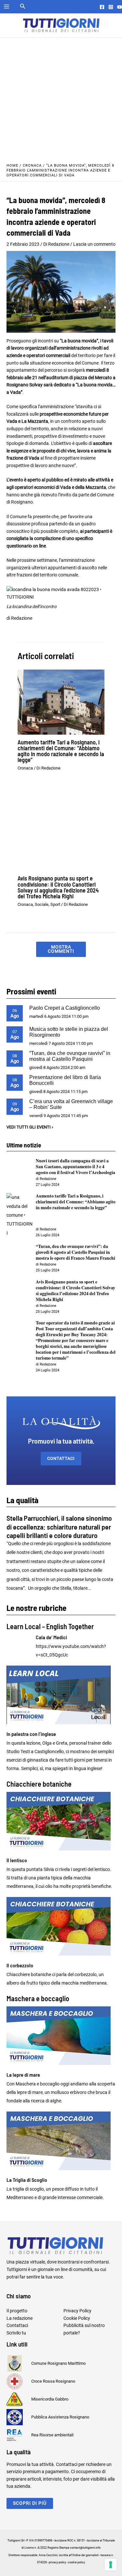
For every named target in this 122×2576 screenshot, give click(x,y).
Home (12, 166)
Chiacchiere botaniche (39, 1784)
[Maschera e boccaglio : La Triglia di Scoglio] (61, 2141)
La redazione (20, 2318)
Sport (55, 904)
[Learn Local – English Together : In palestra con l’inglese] (61, 1695)
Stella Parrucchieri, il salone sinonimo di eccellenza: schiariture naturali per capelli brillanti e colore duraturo (59, 1526)
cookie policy (76, 2562)
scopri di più (30, 2503)
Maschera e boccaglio (38, 1998)
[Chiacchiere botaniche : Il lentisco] (61, 1821)
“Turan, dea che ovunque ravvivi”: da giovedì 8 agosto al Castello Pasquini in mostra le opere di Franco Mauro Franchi (75, 1252)
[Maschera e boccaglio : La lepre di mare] (61, 2036)
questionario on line (26, 546)
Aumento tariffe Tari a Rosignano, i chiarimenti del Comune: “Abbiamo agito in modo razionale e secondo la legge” (61, 751)
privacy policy (57, 2562)
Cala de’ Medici (51, 1637)
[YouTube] (120, 7)
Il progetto (17, 2311)
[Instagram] (111, 7)
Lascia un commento (94, 244)
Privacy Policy (77, 2311)
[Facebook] (102, 7)
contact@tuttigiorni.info (85, 2548)
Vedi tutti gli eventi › (30, 1127)
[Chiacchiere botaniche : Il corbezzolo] (61, 1926)
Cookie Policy (77, 2318)
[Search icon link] (23, 7)
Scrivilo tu (16, 2333)
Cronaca (32, 166)
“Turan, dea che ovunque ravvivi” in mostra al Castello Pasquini (70, 1056)
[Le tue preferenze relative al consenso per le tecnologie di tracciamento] (111, 2565)
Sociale (42, 904)
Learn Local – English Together (50, 1626)
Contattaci (61, 1458)
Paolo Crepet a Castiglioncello (65, 1008)
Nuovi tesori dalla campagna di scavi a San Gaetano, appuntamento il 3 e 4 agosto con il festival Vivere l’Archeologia (75, 1167)
